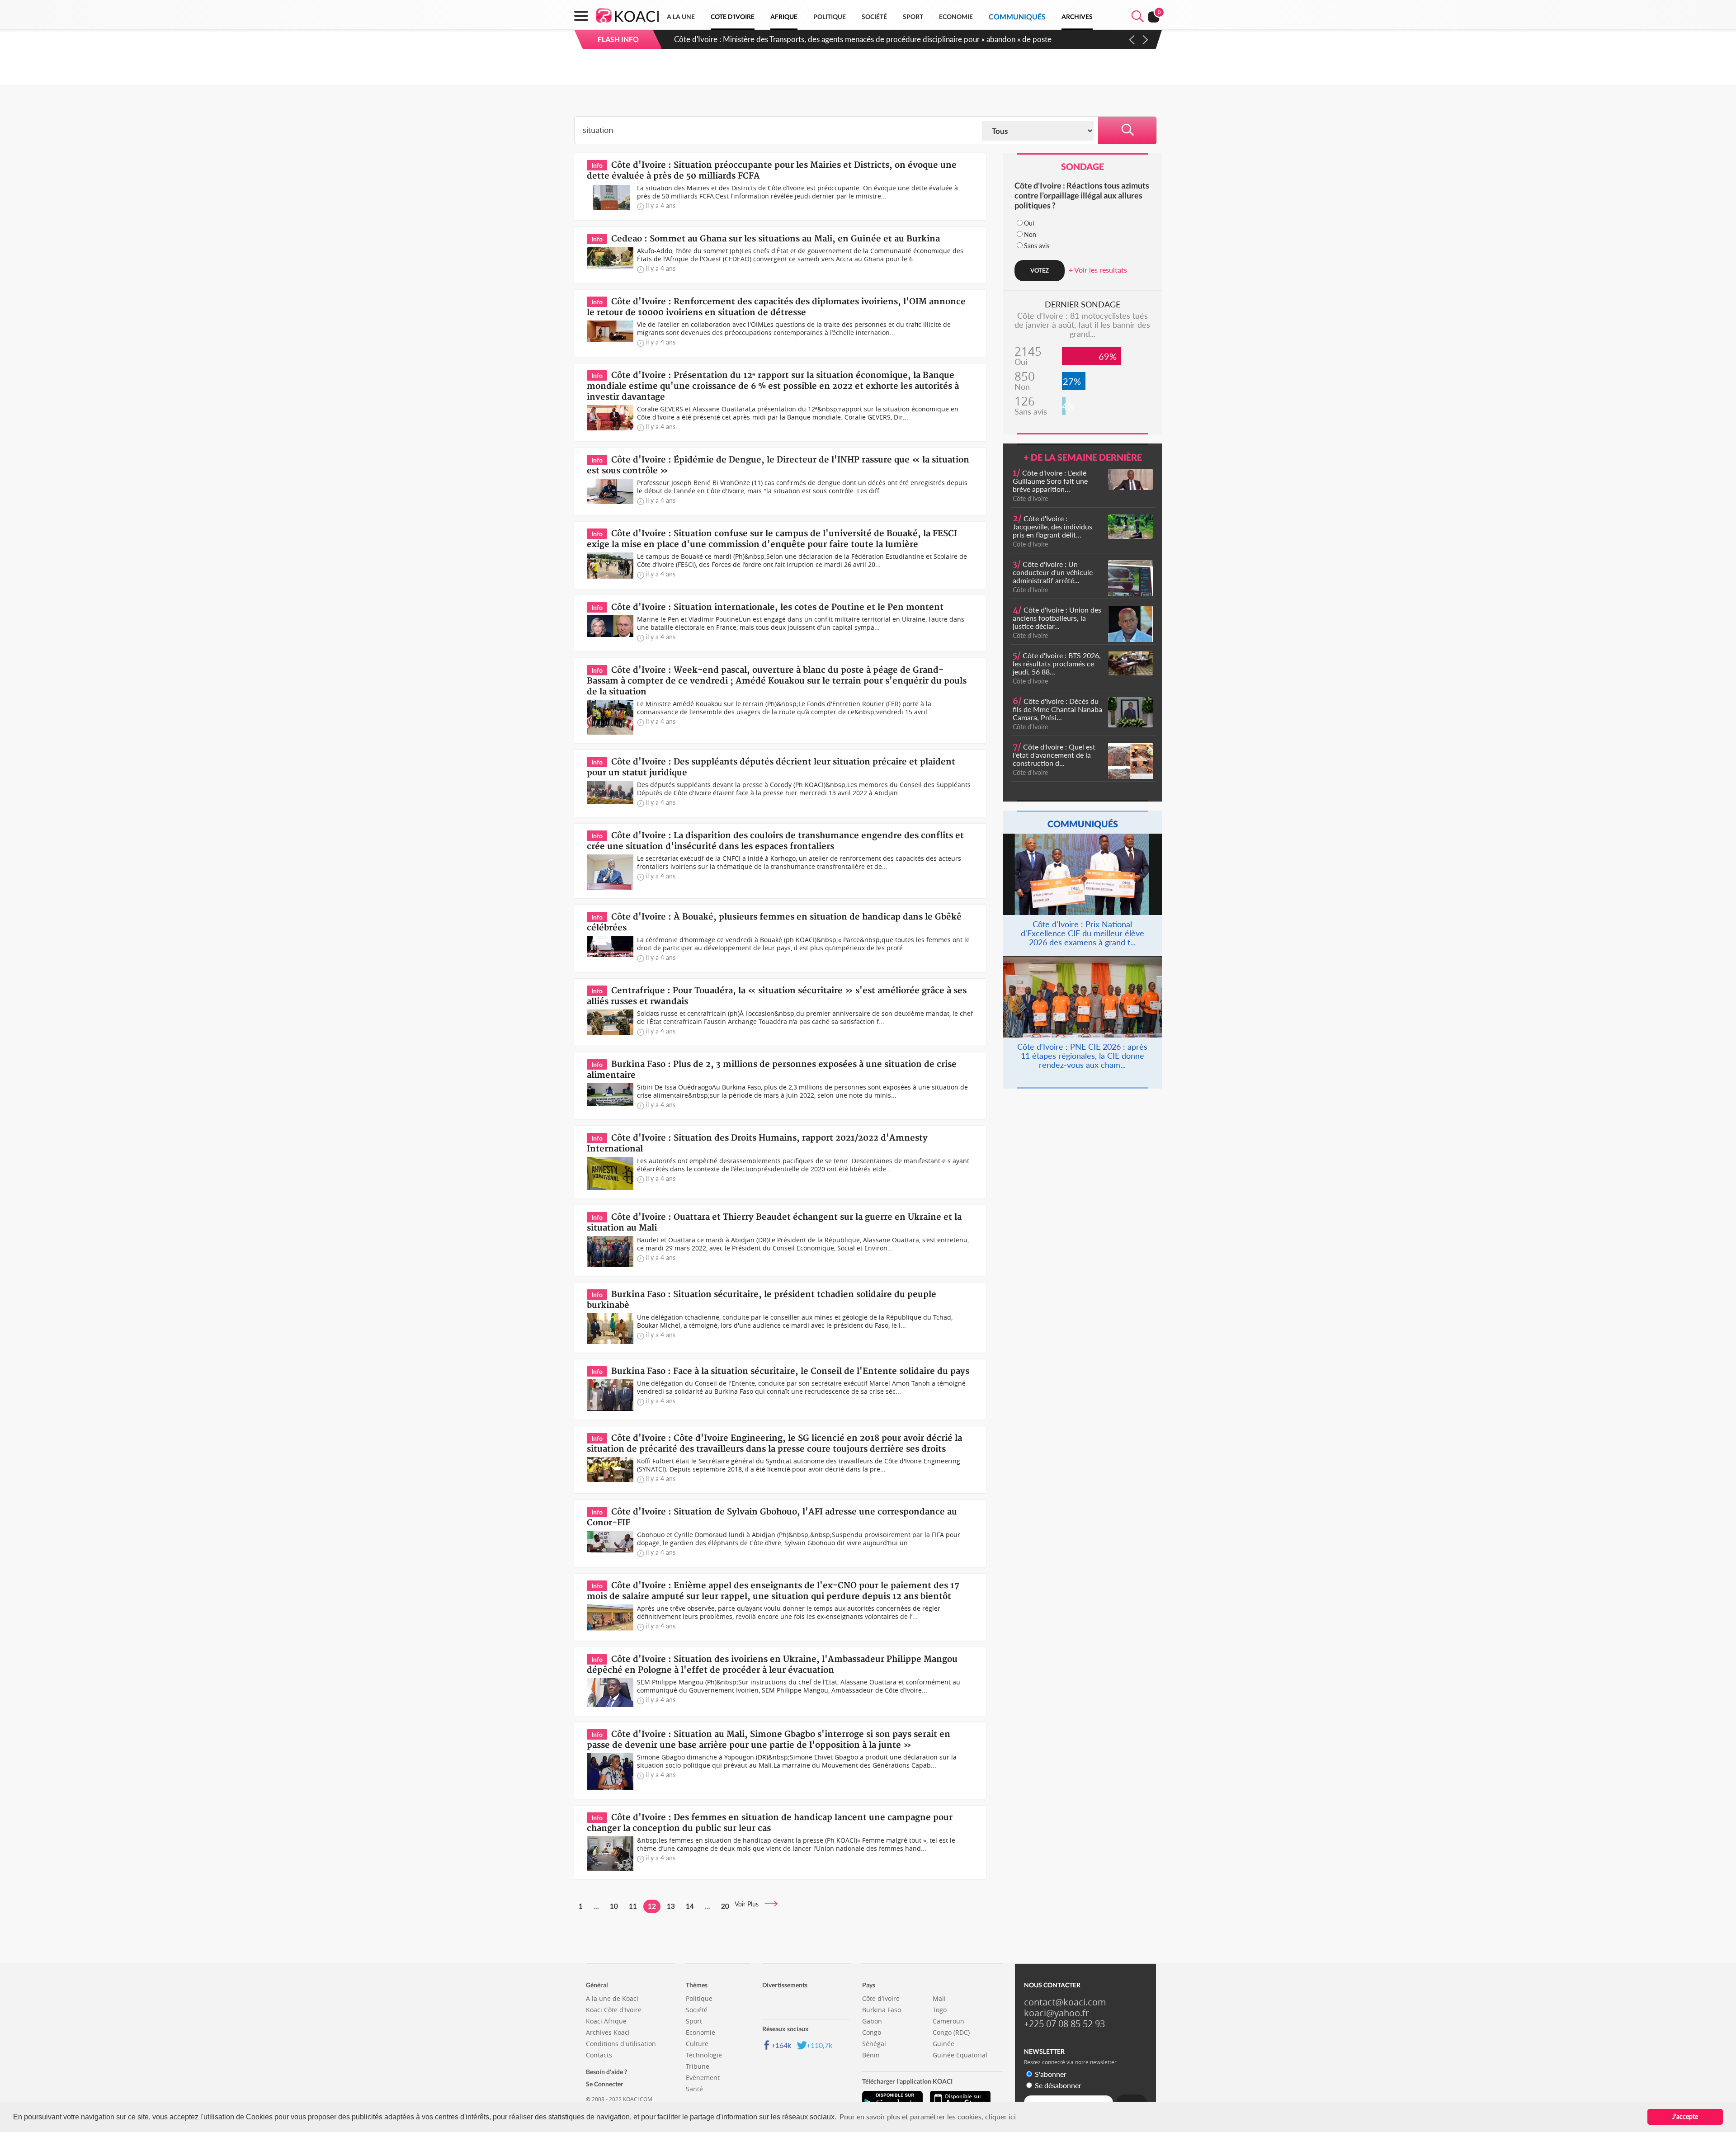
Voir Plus (749, 1904)
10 (614, 1906)
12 (652, 1906)
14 (690, 1906)
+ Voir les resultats (1098, 270)
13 (671, 1906)
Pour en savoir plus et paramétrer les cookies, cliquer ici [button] (928, 2116)
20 (725, 1906)
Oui (1029, 223)
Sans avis (1037, 246)
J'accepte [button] (1685, 2116)
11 (633, 1906)
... (596, 1906)
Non (1030, 234)
